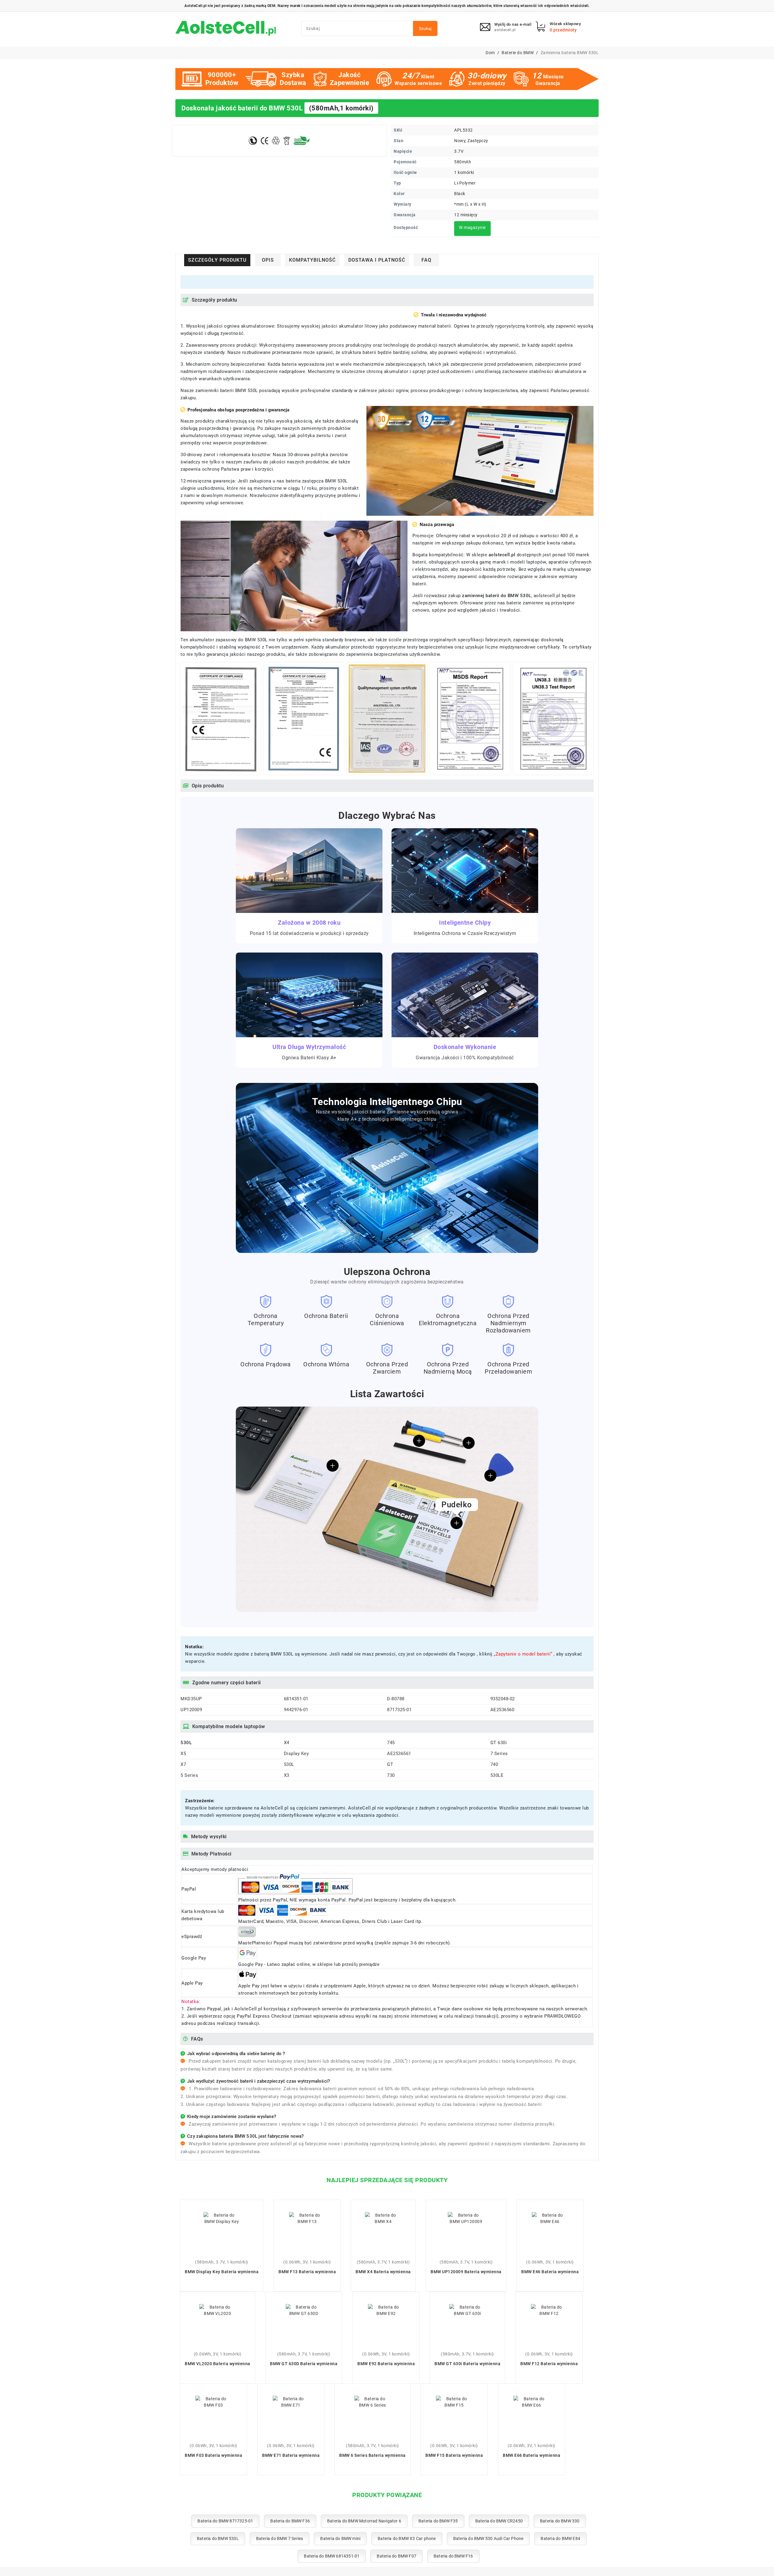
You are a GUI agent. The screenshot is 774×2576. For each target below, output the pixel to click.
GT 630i (499, 1743)
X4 (287, 1743)
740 (494, 1764)
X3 (287, 1775)
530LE (497, 1775)
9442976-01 (296, 1710)
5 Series (189, 1775)
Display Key (296, 1754)
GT (390, 1764)
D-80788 (396, 1699)
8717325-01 (399, 1710)
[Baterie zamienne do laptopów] (226, 29)
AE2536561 (399, 1754)
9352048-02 (503, 1699)
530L (289, 1764)
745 (391, 1743)
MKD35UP (191, 1699)
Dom (490, 53)
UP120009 (191, 1710)
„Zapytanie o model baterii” (524, 1654)
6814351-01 (296, 1699)
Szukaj (425, 28)
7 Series (499, 1754)
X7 (183, 1764)
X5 (183, 1754)
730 (391, 1775)
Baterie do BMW (518, 53)
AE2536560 (502, 1710)
